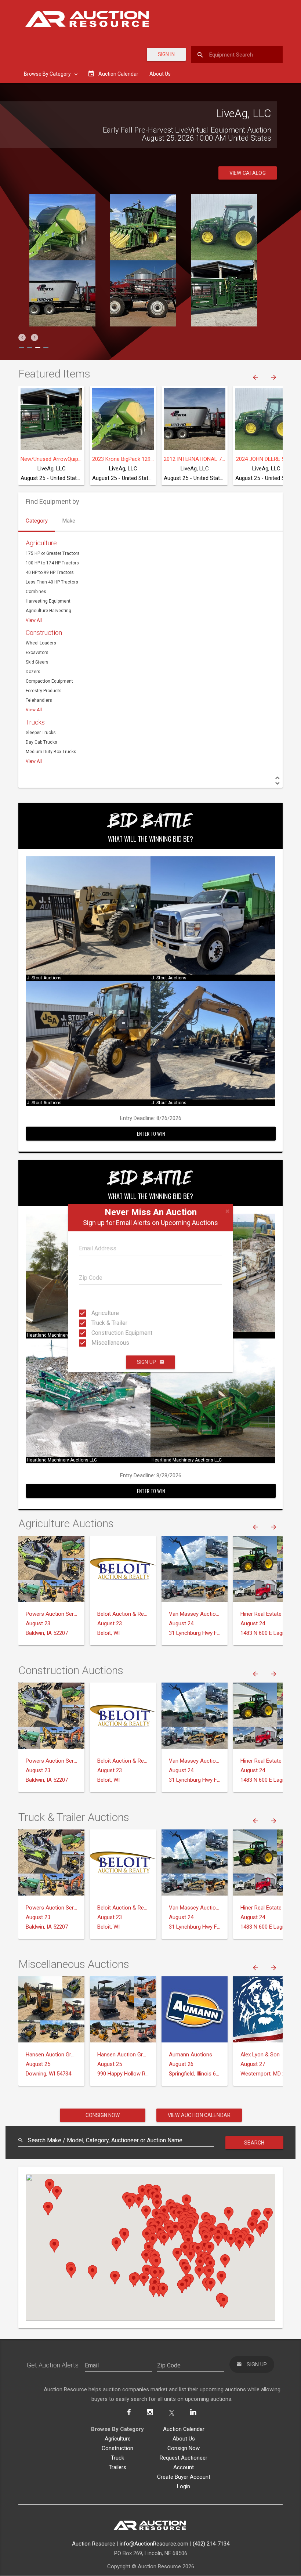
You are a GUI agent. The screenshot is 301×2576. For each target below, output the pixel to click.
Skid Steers (37, 662)
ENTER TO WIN (151, 1133)
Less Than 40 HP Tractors (52, 582)
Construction (44, 633)
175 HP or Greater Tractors (53, 553)
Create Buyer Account (184, 2477)
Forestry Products (44, 691)
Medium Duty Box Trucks (51, 752)
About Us (160, 74)
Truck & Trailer (98, 1323)
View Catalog (248, 173)
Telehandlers (39, 700)
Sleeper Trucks (41, 733)
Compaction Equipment (49, 681)
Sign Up (146, 1362)
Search (254, 2143)
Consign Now (103, 2115)
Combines (36, 592)
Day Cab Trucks (41, 742)
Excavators (37, 653)
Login (184, 2486)
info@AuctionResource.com (154, 2544)
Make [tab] (69, 521)
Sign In (166, 54)
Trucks (35, 722)
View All (34, 620)
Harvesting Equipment (48, 601)
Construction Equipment (98, 1333)
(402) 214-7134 (211, 2544)
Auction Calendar (184, 2429)
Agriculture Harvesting (48, 611)
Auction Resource (94, 2544)
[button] (22, 337)
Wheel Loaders (41, 643)
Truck (117, 2458)
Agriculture (98, 1313)
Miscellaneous (98, 1343)
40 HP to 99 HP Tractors (50, 572)
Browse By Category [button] (48, 74)
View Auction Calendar (199, 2115)
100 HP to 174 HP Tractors (52, 563)
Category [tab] (37, 521)
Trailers (117, 2467)
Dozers (33, 672)
